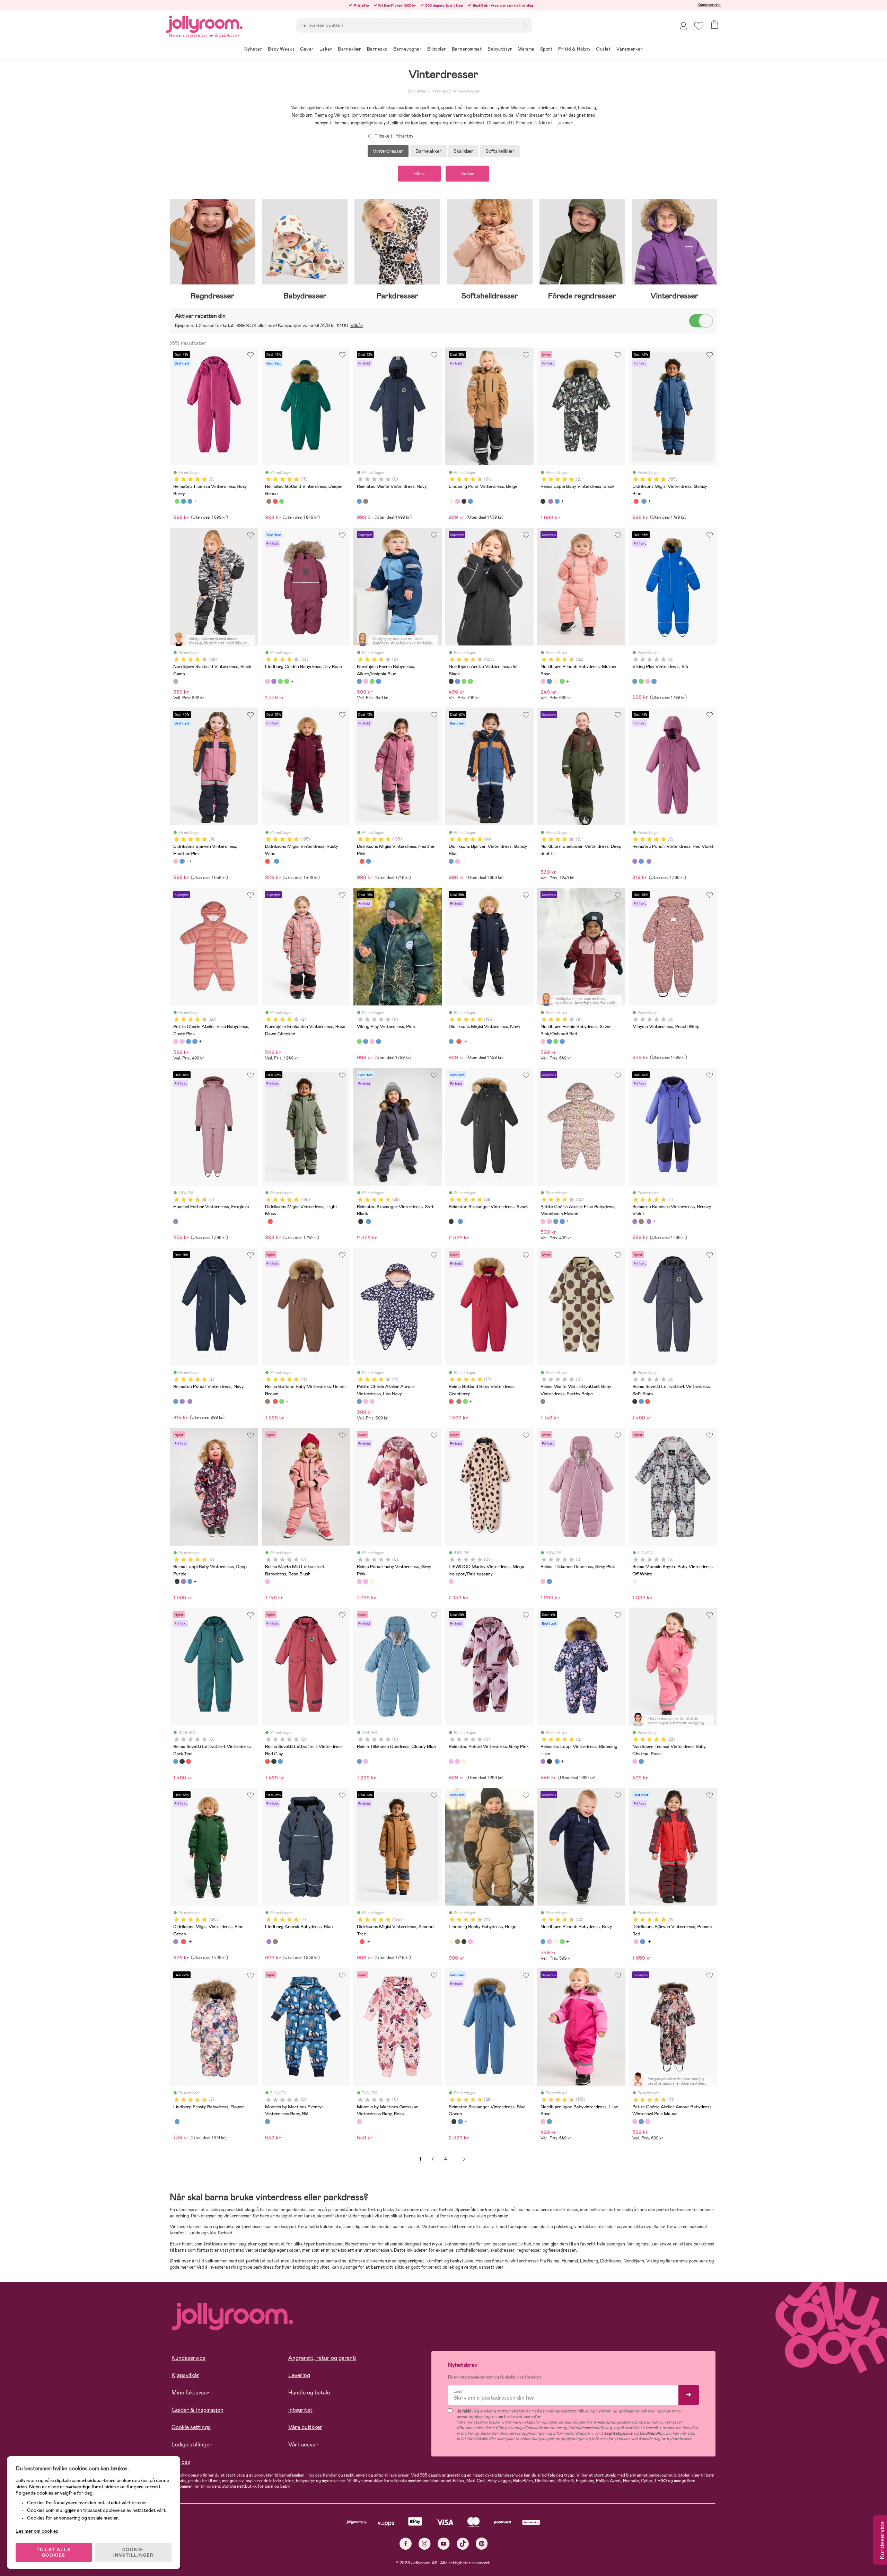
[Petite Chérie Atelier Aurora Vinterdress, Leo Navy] (359, 1401)
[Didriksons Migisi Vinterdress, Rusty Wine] (636, 501)
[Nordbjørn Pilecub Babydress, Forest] (556, 681)
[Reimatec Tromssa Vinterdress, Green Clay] (177, 501)
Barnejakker (428, 151)
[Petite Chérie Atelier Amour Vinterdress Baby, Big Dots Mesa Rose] (648, 2121)
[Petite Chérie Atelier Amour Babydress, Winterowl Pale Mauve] (635, 2121)
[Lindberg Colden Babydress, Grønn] (280, 681)
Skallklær (463, 151)
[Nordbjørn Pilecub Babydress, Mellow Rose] (543, 681)
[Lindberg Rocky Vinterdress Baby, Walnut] (457, 1942)
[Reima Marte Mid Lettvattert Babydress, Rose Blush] (267, 1581)
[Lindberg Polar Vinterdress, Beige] (451, 501)
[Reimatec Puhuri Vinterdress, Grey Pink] (366, 1581)
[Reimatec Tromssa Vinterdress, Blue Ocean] (183, 501)
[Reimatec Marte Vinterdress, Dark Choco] (366, 501)
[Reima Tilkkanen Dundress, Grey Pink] (543, 1581)
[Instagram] (425, 2544)
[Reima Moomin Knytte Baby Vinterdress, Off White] (635, 1581)
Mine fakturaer (190, 2393)
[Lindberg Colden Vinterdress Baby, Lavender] (274, 681)
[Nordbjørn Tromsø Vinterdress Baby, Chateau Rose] (635, 1761)
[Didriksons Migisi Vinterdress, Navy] (644, 501)
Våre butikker (305, 2427)
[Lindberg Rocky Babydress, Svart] (464, 1942)
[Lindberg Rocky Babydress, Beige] (451, 1942)
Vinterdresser (466, 91)
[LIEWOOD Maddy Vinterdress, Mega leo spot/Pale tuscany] (451, 1581)
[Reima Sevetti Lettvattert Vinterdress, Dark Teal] (641, 1401)
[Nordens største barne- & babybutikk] (204, 23)
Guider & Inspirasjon (197, 2410)
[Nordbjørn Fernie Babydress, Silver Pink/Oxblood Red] (366, 681)
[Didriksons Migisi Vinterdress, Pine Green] (176, 1942)
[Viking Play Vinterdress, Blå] (635, 681)
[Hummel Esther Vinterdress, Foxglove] (176, 1221)
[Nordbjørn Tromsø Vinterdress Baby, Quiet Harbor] (641, 1761)
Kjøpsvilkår (185, 2375)
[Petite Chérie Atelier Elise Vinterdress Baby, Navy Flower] (188, 1041)
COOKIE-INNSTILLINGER (133, 2552)
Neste (464, 2159)
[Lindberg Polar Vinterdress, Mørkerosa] (457, 501)
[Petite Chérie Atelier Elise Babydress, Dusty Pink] (176, 1041)
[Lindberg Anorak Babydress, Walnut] (275, 1942)
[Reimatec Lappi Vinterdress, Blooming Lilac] (551, 501)
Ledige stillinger (192, 2445)
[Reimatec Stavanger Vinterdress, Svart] (361, 1221)
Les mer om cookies (37, 2531)
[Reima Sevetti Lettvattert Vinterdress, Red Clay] (648, 1401)
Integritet (300, 2410)
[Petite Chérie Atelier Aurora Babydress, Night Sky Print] (366, 1401)
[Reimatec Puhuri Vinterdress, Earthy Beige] (372, 1581)
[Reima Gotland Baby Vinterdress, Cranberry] (275, 501)
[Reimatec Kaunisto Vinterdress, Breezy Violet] (635, 1221)
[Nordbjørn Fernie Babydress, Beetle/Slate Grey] (378, 681)
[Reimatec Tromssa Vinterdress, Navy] (190, 501)
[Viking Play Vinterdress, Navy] (654, 681)
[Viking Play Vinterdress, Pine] (641, 681)
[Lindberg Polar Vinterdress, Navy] (470, 501)
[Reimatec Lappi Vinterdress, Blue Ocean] (557, 501)
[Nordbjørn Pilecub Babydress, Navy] (549, 681)
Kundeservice (709, 5)
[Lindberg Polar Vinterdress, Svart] (464, 501)
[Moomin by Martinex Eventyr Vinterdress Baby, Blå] (267, 2121)
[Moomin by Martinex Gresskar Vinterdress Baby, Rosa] (359, 2121)
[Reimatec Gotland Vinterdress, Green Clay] (282, 501)
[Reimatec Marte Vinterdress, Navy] (359, 501)
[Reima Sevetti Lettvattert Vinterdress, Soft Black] (635, 1401)
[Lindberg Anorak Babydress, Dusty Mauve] (269, 1942)
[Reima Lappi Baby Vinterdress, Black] (543, 501)
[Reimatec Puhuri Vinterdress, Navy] (641, 861)
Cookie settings (191, 2427)
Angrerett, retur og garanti (322, 2358)
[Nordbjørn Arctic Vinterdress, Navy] (457, 681)
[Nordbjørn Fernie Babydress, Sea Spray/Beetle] (372, 681)
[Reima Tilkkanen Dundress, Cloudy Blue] (549, 1581)
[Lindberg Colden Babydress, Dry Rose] (267, 681)
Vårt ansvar (303, 2445)
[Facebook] (406, 2544)
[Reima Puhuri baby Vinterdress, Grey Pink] (359, 1581)
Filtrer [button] (419, 174)
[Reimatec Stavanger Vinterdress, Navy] (368, 1221)
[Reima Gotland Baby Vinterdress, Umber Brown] (269, 501)
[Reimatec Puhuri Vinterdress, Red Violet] (635, 861)
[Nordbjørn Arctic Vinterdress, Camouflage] (470, 681)
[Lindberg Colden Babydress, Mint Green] (287, 681)
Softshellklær (500, 151)
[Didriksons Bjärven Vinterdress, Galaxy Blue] (182, 861)
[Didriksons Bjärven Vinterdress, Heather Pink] (176, 861)
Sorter (467, 174)
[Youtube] (444, 2544)
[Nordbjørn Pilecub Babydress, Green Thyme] (562, 681)
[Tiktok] (463, 2544)
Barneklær (417, 91)
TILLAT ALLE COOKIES (54, 2552)
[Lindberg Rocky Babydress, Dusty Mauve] (470, 1942)
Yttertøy (440, 91)
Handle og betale (309, 2393)
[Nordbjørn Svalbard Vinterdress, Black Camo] (176, 681)
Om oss (181, 2462)
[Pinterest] (482, 2544)
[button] (699, 26)
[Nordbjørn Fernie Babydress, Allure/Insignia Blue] (359, 681)
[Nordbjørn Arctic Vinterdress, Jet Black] (451, 681)
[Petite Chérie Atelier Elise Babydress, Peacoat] (195, 1041)
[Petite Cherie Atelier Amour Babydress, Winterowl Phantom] (641, 2121)
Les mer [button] (565, 123)
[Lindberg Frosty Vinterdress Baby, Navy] (177, 2121)
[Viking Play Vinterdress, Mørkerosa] (648, 681)
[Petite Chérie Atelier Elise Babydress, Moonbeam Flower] (182, 1041)
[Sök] (524, 25)
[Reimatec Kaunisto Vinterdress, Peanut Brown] (641, 1221)
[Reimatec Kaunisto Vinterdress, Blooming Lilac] (649, 1221)
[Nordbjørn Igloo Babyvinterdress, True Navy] (549, 2121)
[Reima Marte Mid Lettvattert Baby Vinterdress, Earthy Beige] (543, 1401)
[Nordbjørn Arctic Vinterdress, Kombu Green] (464, 681)
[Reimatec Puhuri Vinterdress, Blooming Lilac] (649, 861)
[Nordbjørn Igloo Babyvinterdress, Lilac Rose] (543, 2121)
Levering (299, 2375)
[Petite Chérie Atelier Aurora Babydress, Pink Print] (372, 1401)
